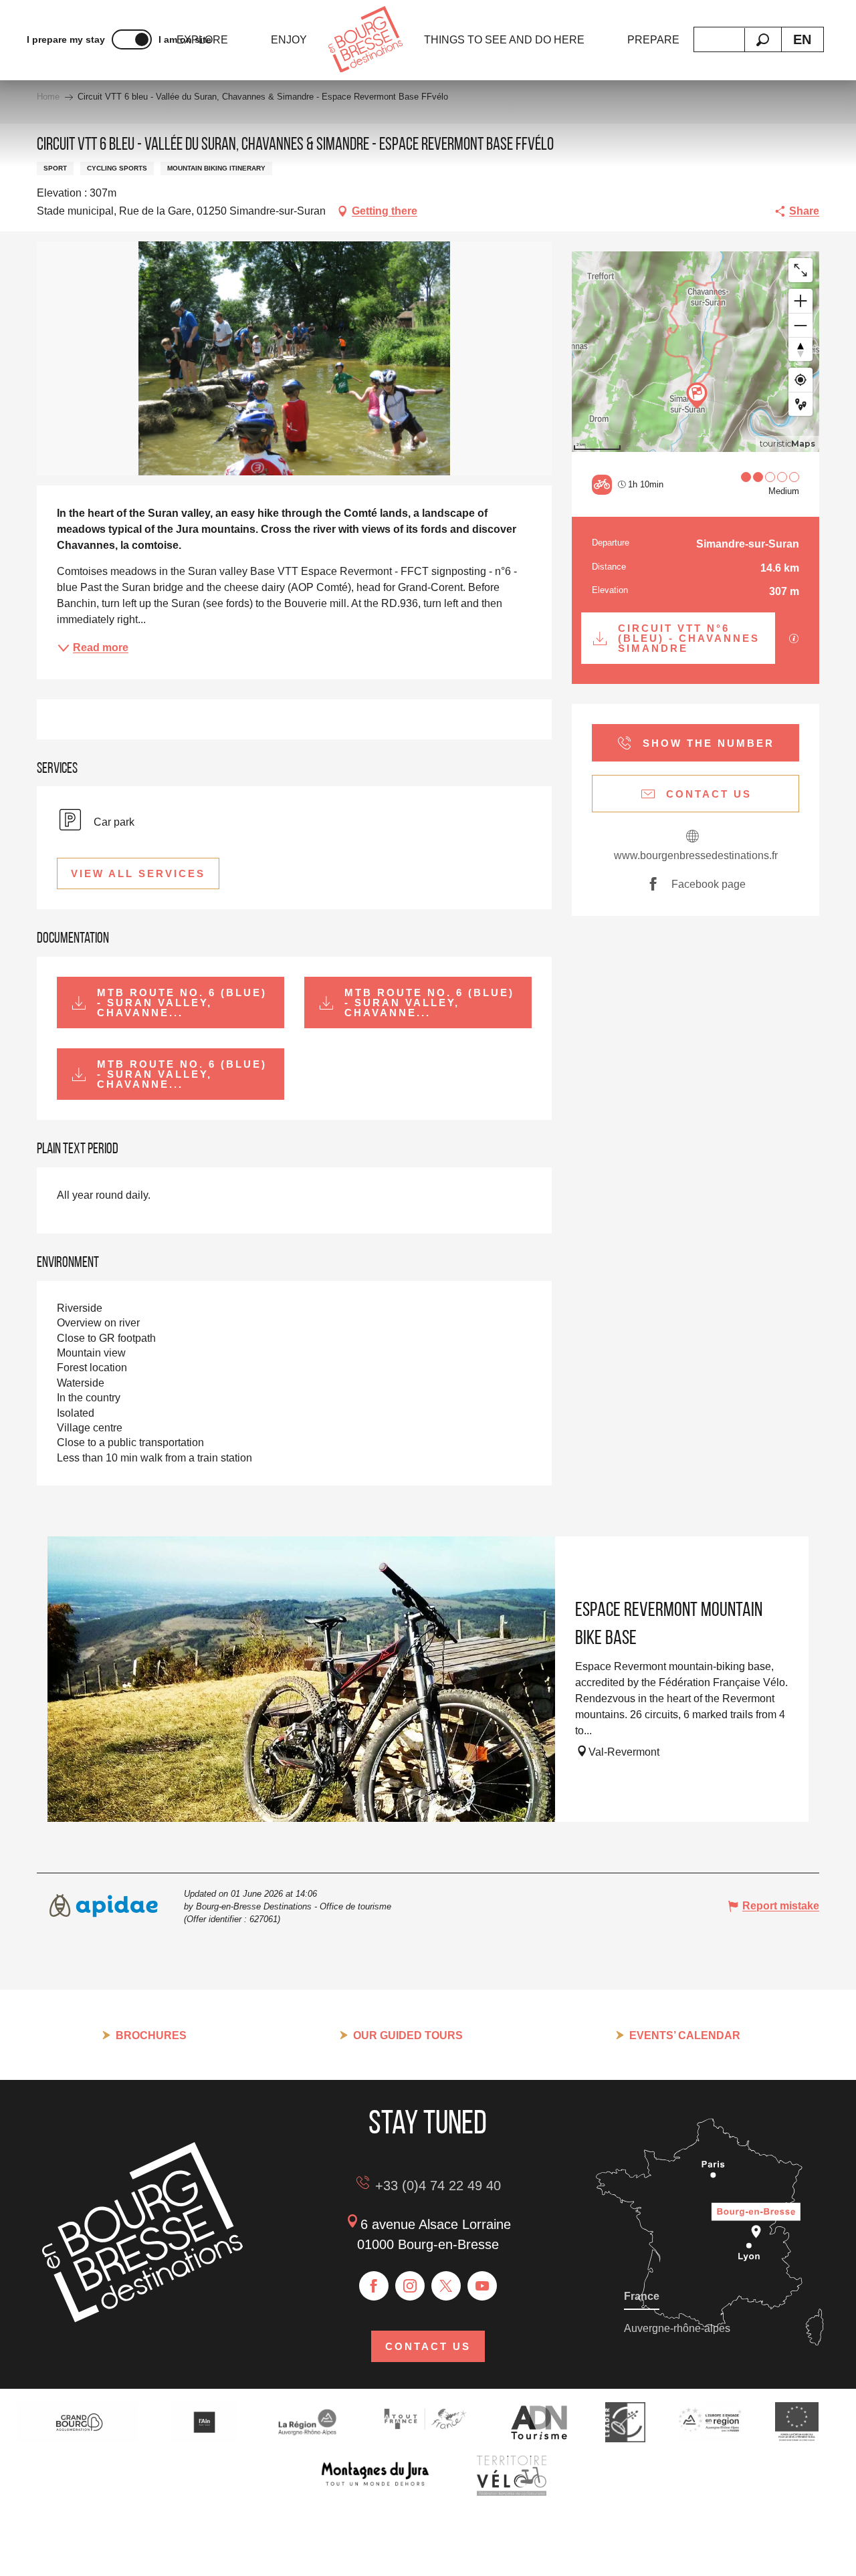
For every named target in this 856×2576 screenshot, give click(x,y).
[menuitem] (289, 40)
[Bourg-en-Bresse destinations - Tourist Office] (142, 2319)
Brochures (151, 2035)
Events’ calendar (685, 2035)
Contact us (428, 2346)
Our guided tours (408, 2035)
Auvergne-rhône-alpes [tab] (677, 2328)
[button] (763, 40)
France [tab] (642, 2296)
